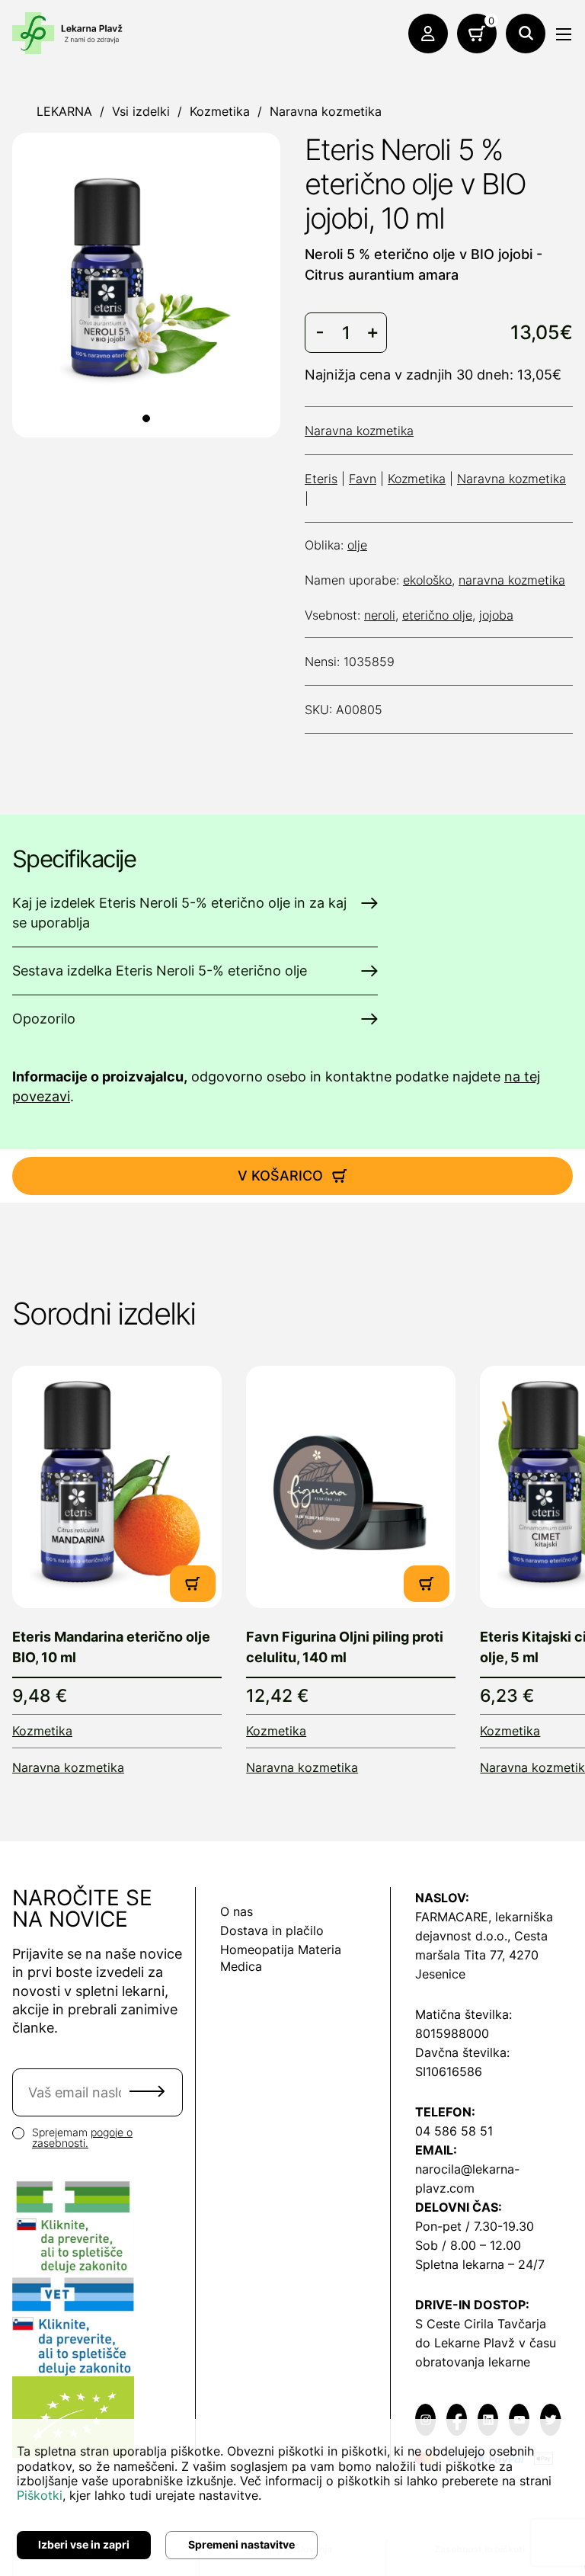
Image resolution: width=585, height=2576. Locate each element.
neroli (380, 615)
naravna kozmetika (512, 580)
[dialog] (292, 2498)
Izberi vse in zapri (84, 2544)
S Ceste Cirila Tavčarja (481, 2324)
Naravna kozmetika (326, 111)
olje (357, 545)
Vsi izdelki (141, 111)
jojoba (496, 615)
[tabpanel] (146, 283)
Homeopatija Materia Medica (281, 1958)
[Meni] (564, 34)
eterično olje (437, 615)
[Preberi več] (117, 1487)
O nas (237, 1911)
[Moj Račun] (428, 34)
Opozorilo (44, 1019)
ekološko (427, 580)
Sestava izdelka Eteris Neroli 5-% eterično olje (160, 971)
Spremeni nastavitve (241, 2544)
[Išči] (526, 34)
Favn (363, 479)
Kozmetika (220, 111)
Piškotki (40, 2495)
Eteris (321, 479)
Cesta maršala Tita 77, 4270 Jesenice (481, 1955)
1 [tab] (146, 418)
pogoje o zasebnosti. (82, 2138)
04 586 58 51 (454, 2131)
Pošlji (147, 2091)
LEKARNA (64, 111)
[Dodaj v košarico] (193, 1584)
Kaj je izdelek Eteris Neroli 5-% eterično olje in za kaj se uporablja (179, 913)
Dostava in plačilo (272, 1930)
